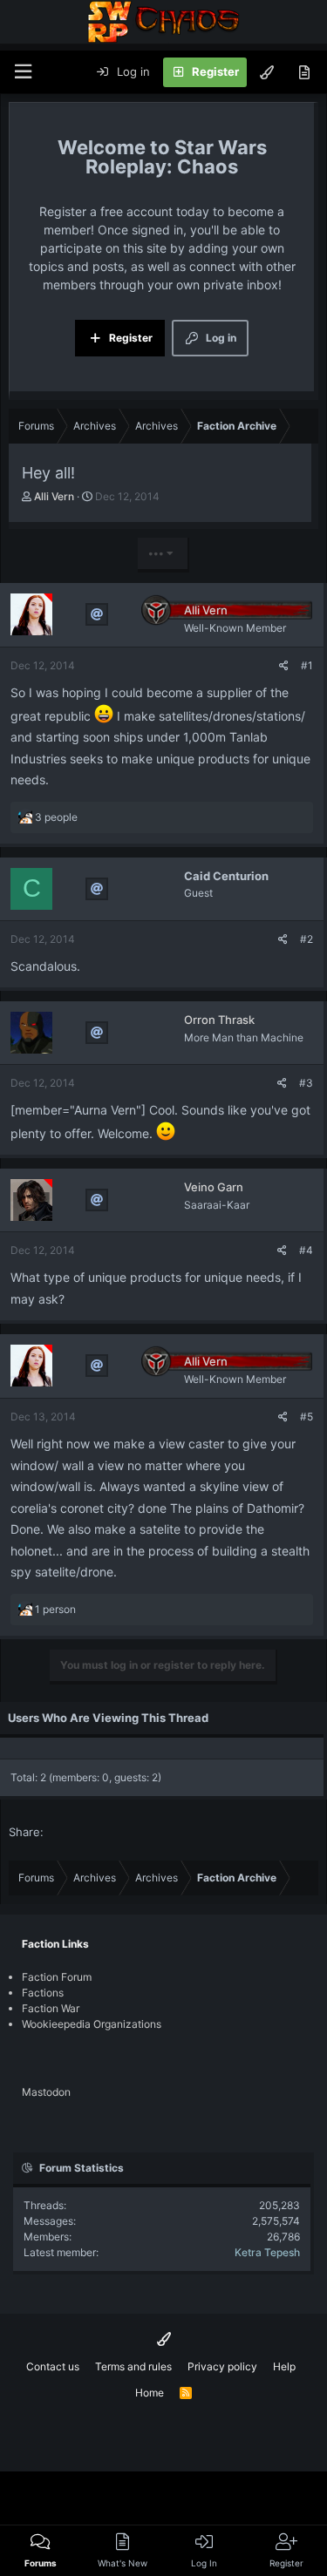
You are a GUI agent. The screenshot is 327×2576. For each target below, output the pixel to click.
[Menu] (23, 72)
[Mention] (97, 614)
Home (150, 2393)
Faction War (51, 2008)
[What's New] (304, 72)
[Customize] (267, 72)
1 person (55, 1609)
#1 (307, 665)
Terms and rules (133, 2366)
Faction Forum (57, 1977)
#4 (306, 1250)
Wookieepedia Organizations (92, 2024)
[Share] (284, 666)
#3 (306, 1083)
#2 (307, 939)
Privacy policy (222, 2366)
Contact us (53, 2366)
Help (284, 2366)
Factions (43, 1993)
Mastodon (46, 2092)
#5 (307, 1417)
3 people (56, 817)
